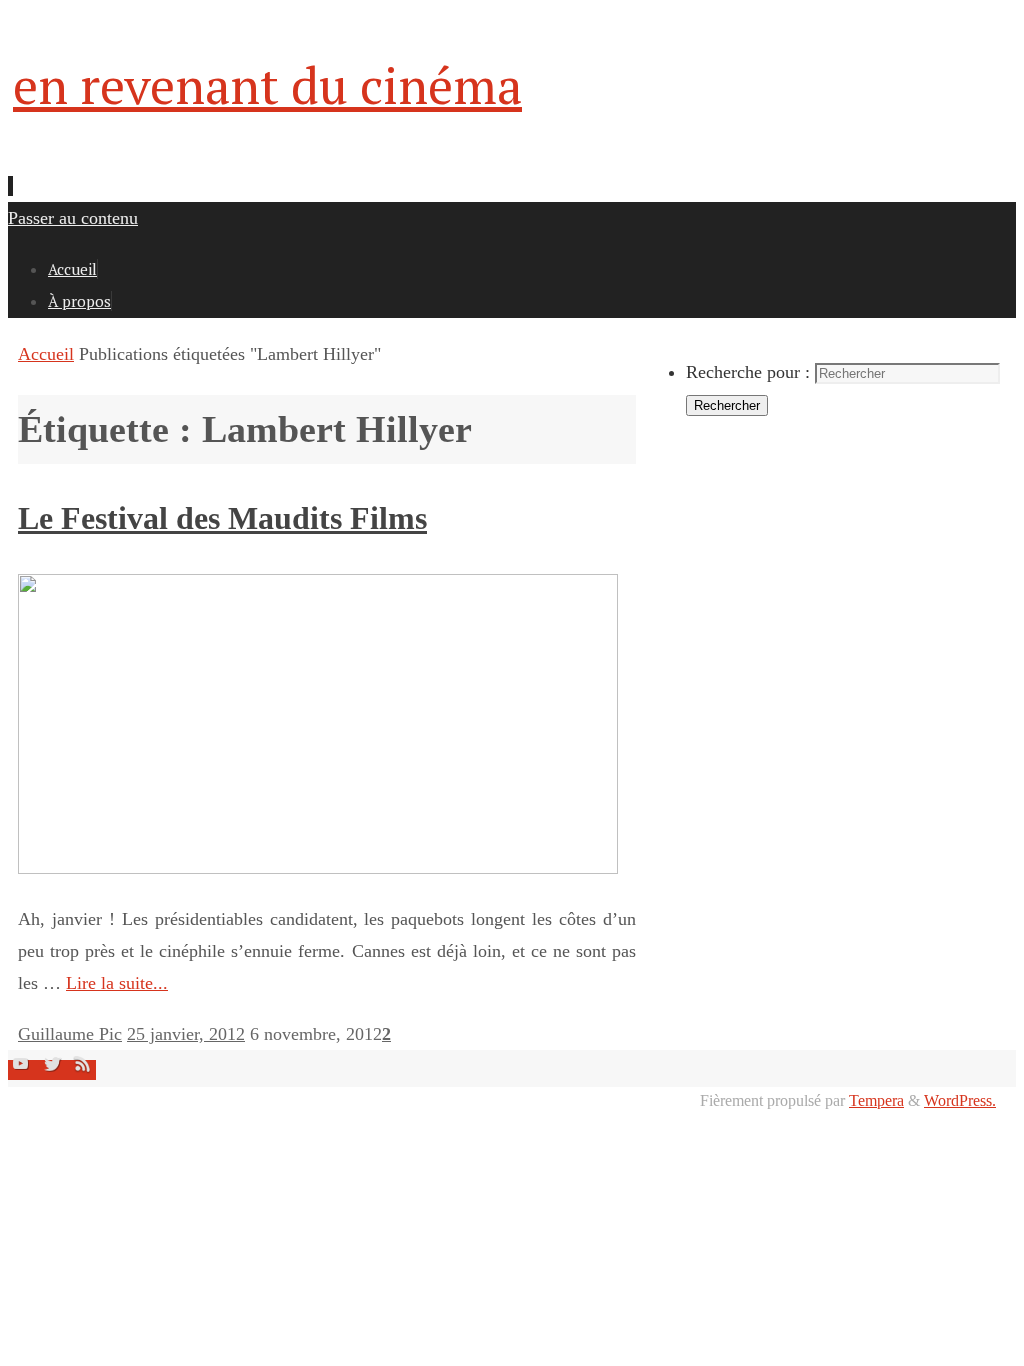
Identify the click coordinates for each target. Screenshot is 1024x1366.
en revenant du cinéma (267, 85)
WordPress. (960, 1101)
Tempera (876, 1101)
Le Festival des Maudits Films (222, 518)
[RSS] (83, 1070)
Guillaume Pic (70, 1034)
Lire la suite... (117, 983)
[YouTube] (23, 1070)
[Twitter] (54, 1070)
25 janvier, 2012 (186, 1034)
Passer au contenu (73, 218)
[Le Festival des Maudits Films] (318, 868)
